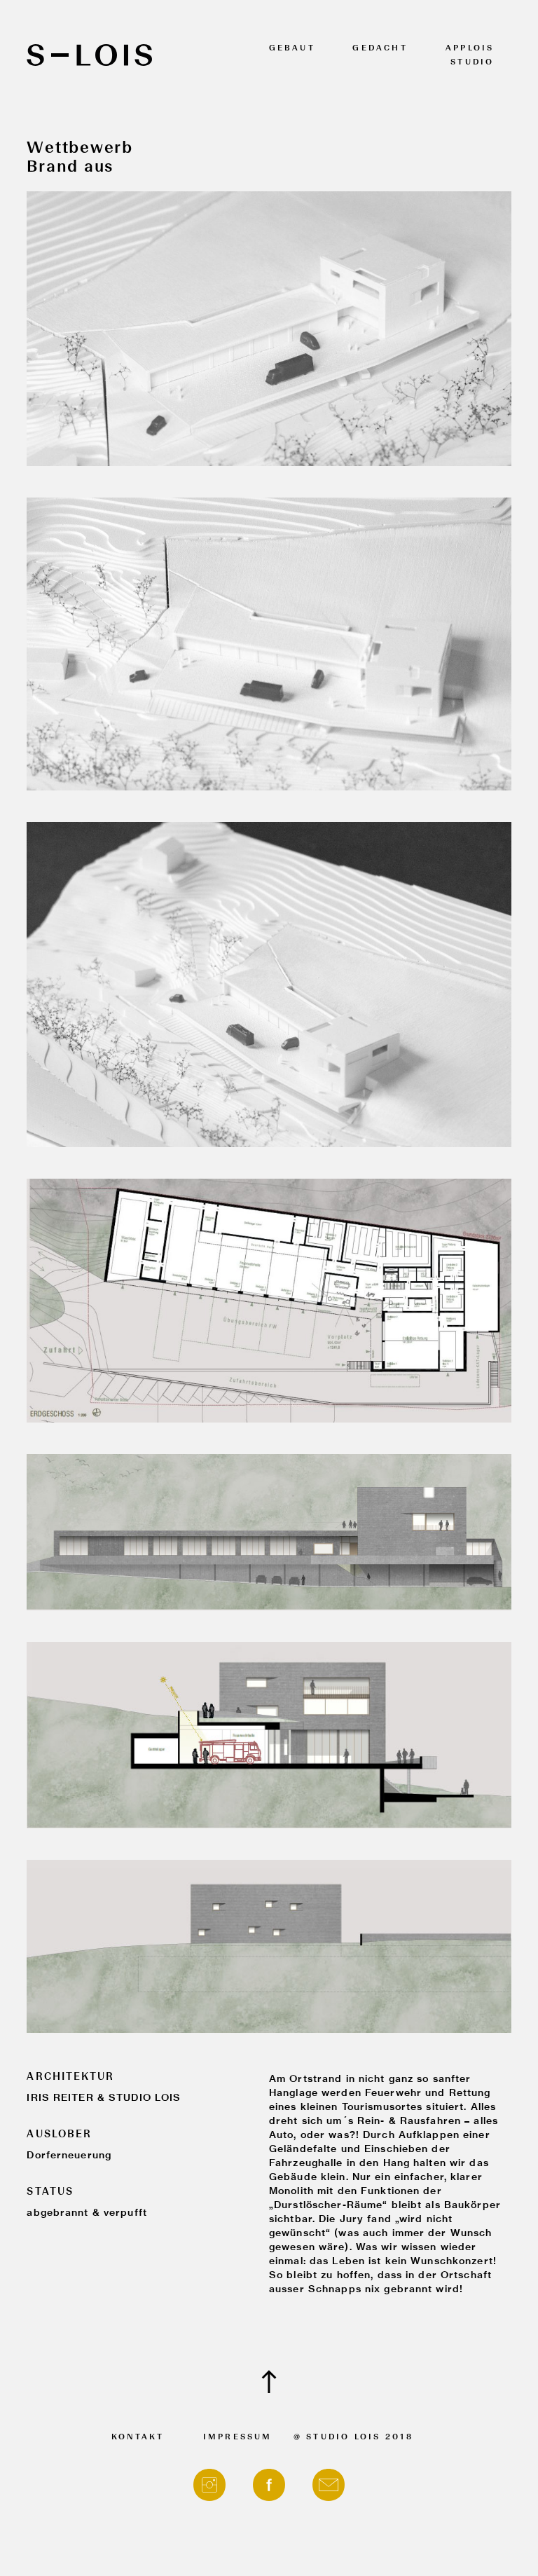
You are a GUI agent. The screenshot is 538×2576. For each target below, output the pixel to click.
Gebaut (292, 49)
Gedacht (380, 49)
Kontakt (138, 2438)
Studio (472, 63)
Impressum (238, 2438)
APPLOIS (470, 49)
